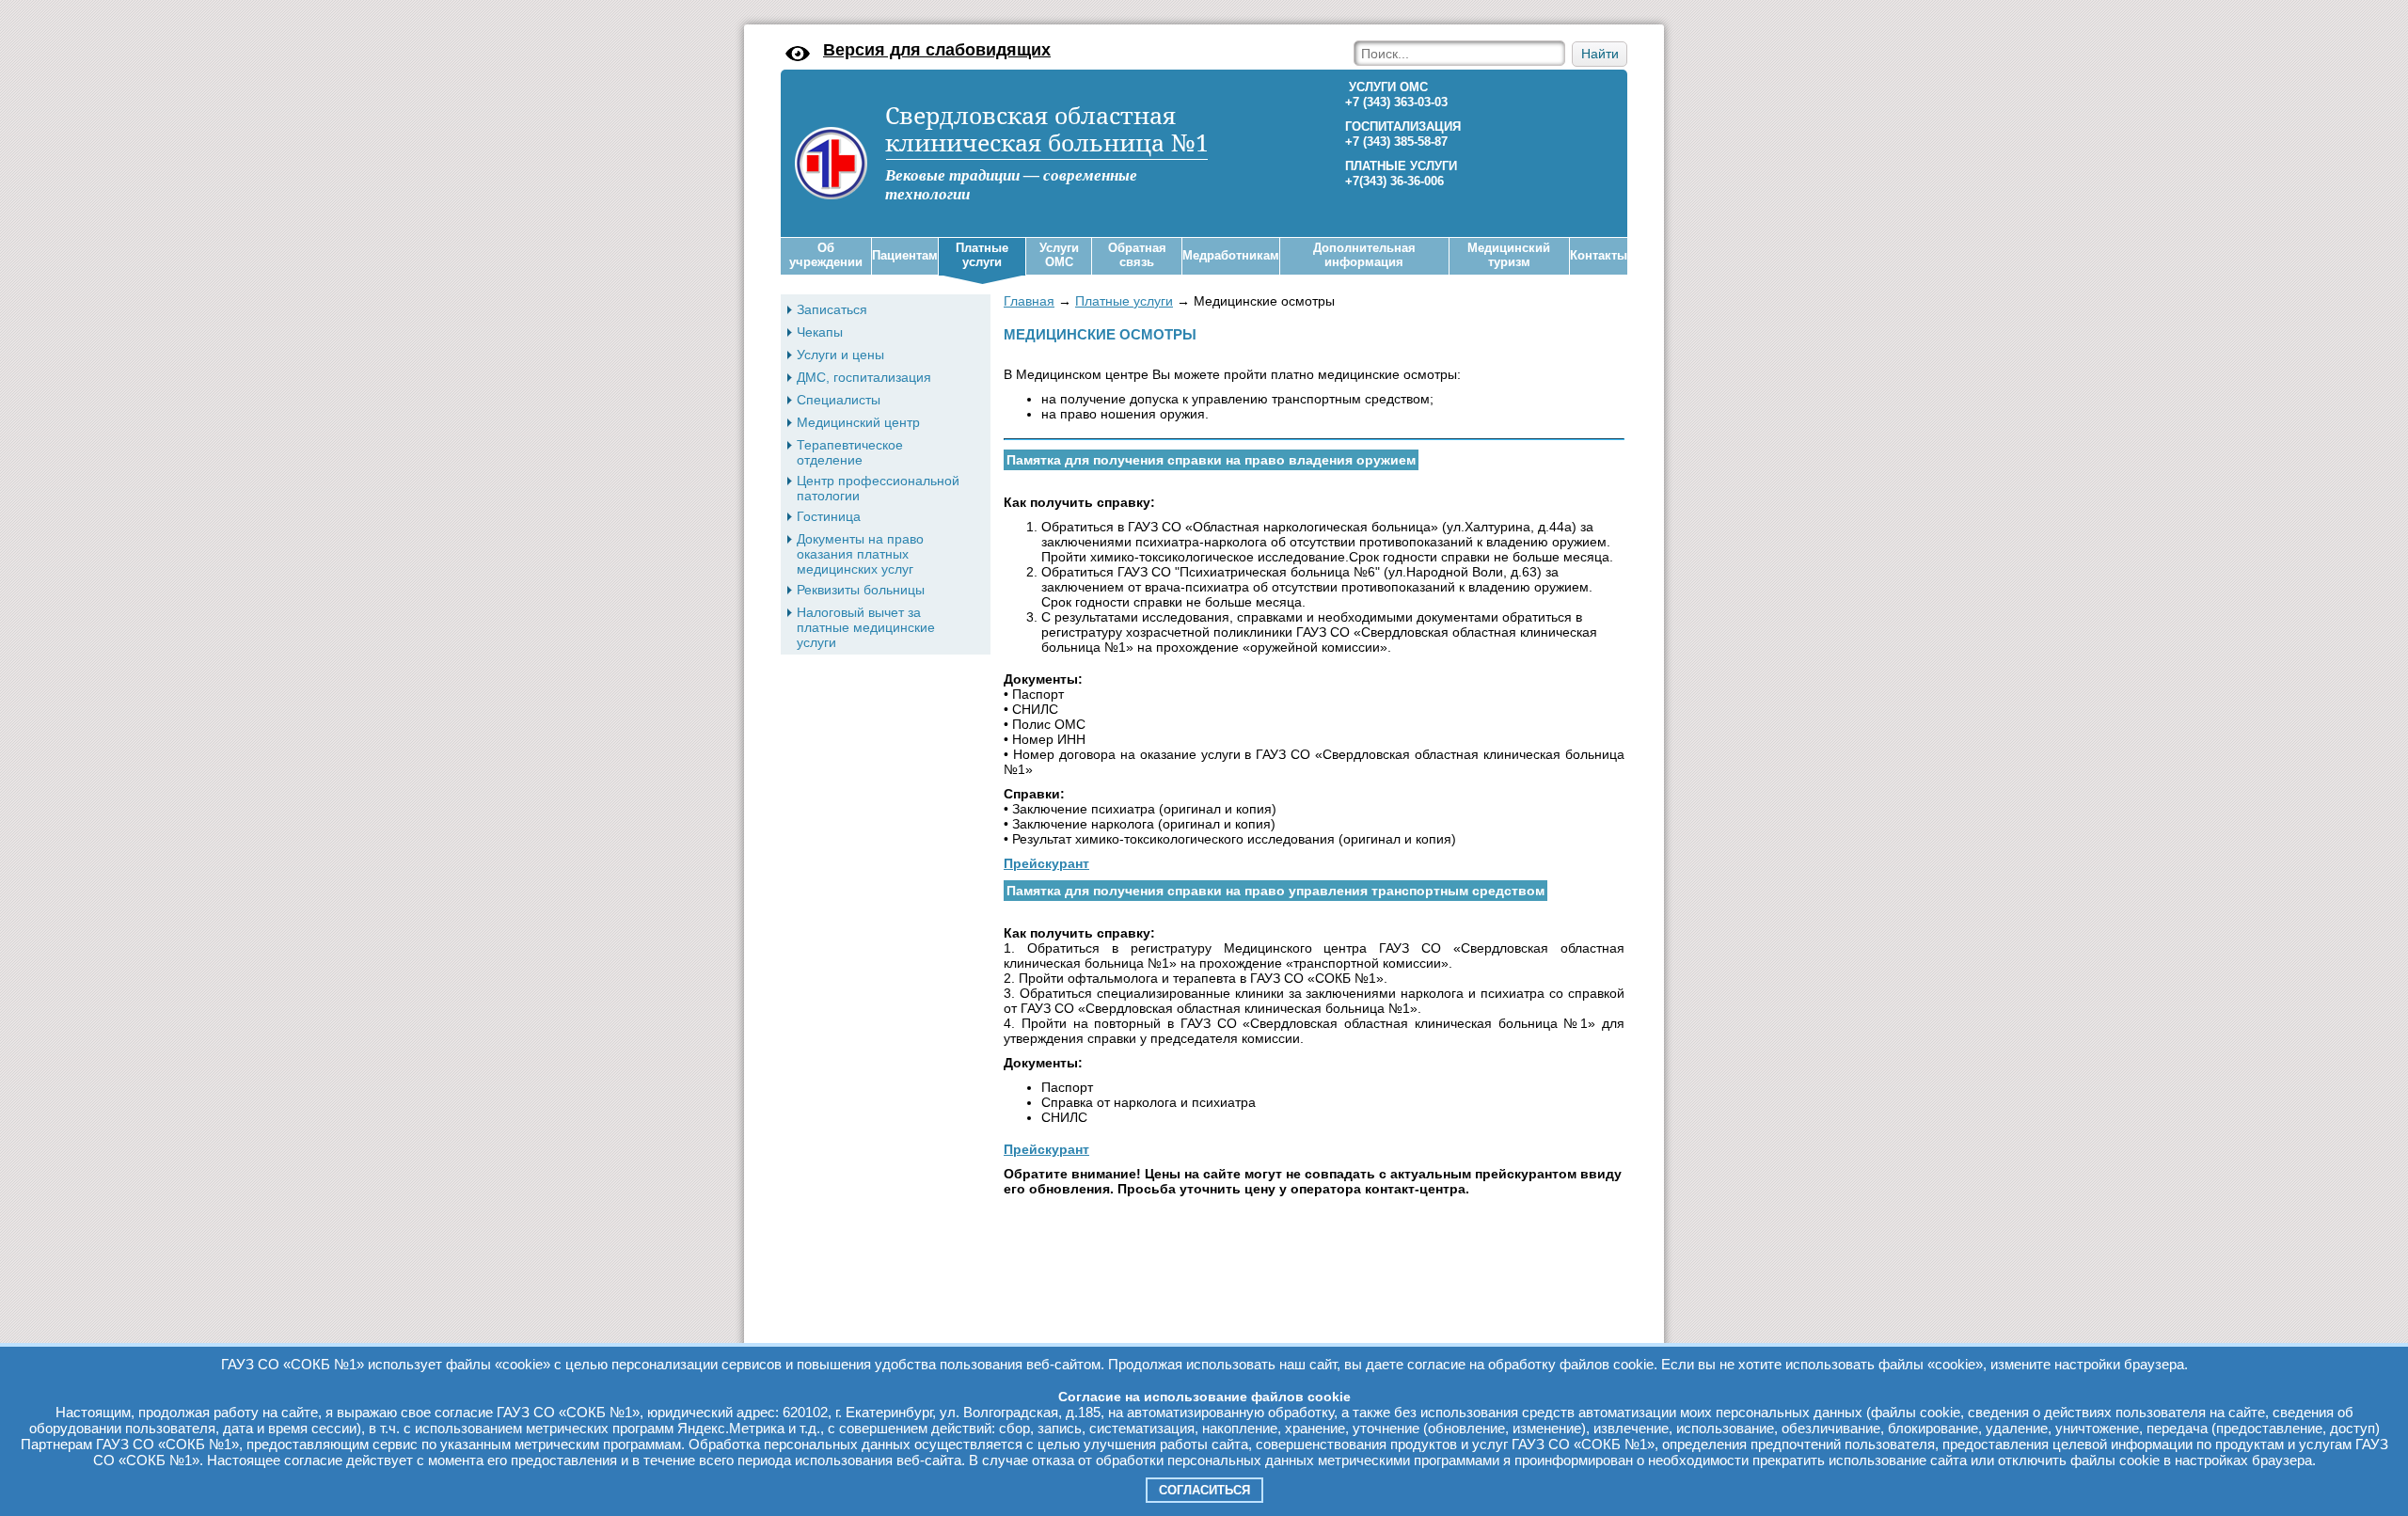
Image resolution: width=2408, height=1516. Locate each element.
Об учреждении (826, 255)
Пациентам (905, 255)
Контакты (1599, 255)
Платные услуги (982, 255)
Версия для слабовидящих (937, 50)
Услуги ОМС (1059, 255)
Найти (1600, 54)
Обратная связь (1137, 255)
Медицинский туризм (1509, 255)
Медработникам (1231, 255)
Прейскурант (1046, 863)
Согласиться (1204, 1490)
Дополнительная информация (1364, 255)
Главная (1029, 301)
